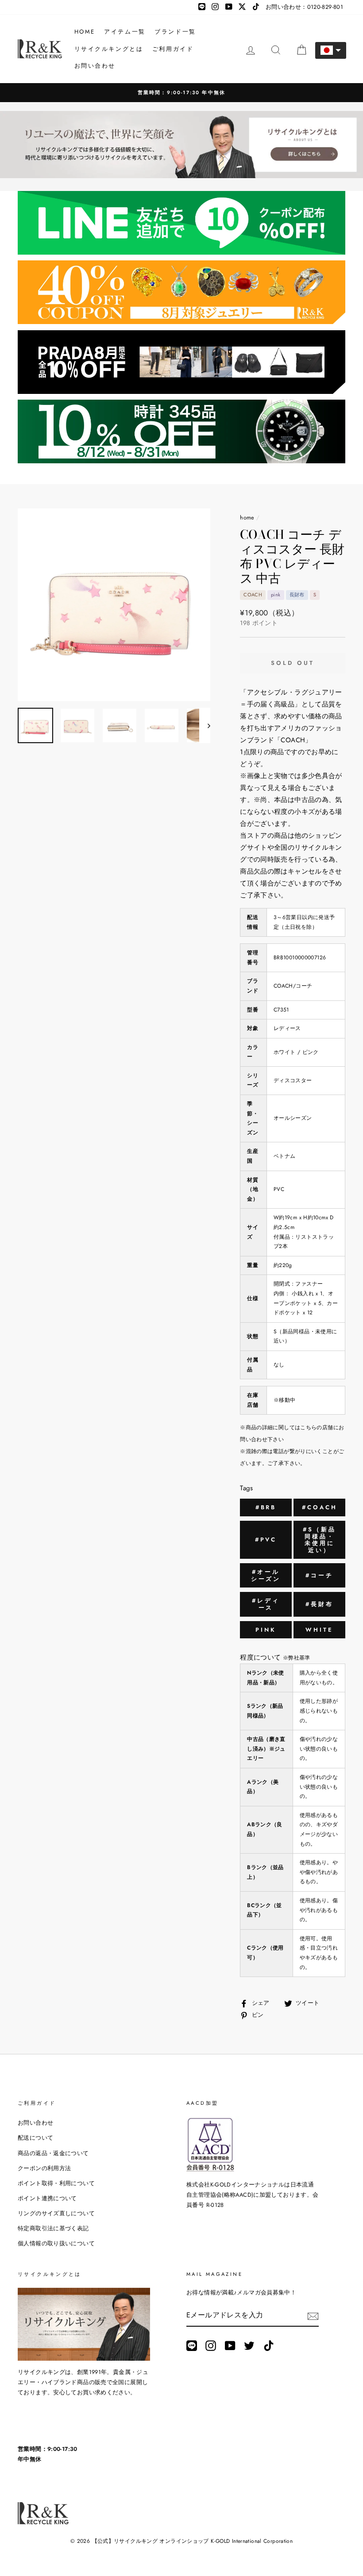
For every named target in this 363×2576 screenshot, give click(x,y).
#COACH (319, 1507)
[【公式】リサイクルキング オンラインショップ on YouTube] (230, 2345)
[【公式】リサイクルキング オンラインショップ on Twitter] (249, 2345)
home (247, 517)
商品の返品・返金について (53, 2153)
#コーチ (319, 1575)
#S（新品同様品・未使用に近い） (319, 1540)
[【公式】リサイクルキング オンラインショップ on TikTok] (269, 2345)
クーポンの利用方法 (44, 2168)
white (319, 1630)
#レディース (266, 1604)
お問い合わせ (95, 66)
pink (266, 1630)
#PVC (266, 1540)
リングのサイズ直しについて (56, 2213)
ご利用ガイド (173, 49)
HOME (85, 32)
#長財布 (319, 1604)
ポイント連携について (47, 2198)
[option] (181, 93)
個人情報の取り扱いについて (56, 2243)
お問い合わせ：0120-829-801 (304, 7)
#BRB (266, 1507)
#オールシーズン (266, 1575)
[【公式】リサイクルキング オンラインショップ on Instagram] (211, 2345)
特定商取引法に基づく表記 (53, 2228)
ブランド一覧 (175, 32)
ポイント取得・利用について (56, 2183)
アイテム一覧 (125, 32)
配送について (35, 2138)
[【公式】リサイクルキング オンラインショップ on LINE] (192, 2345)
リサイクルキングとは (109, 49)
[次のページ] (205, 725)
